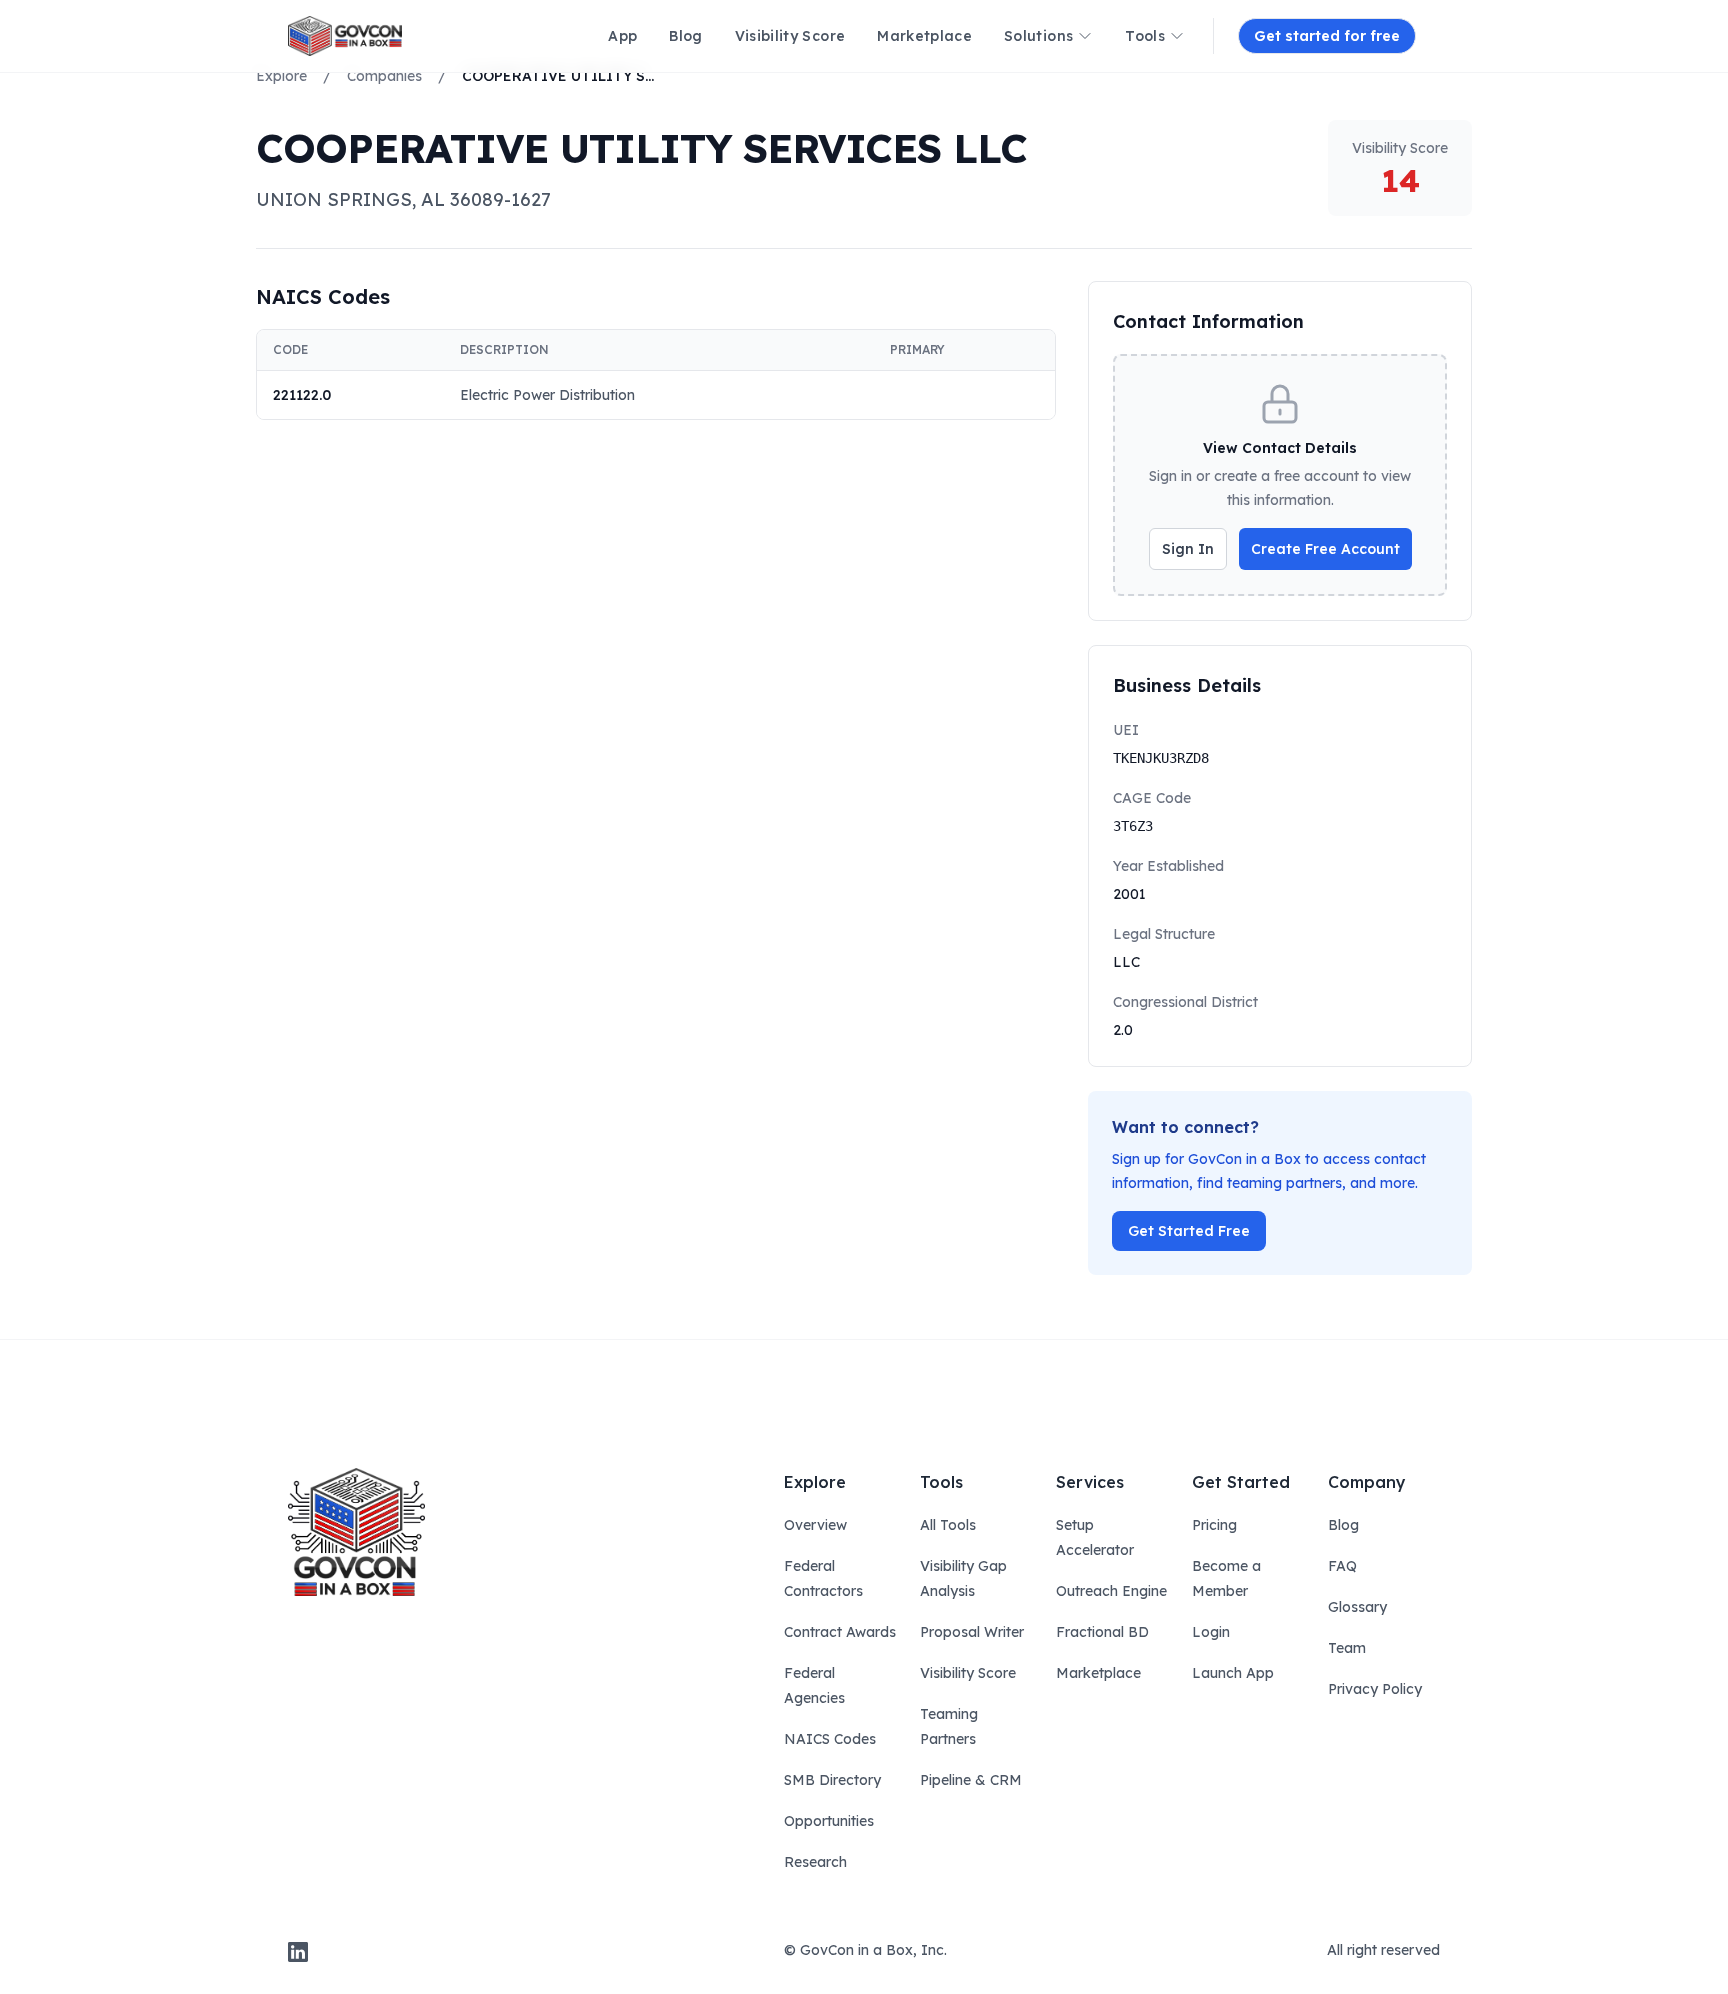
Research (815, 1862)
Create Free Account (1325, 549)
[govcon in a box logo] (356, 1532)
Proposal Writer (972, 1632)
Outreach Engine (1111, 1591)
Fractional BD (1102, 1632)
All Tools (948, 1525)
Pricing (1214, 1525)
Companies (384, 76)
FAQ (1342, 1566)
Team (1347, 1648)
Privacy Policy (1375, 1689)
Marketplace (1098, 1673)
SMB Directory (832, 1780)
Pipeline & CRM (971, 1780)
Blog (1343, 1525)
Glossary (1357, 1607)
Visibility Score (968, 1673)
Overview (815, 1525)
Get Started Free (1189, 1231)
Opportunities (829, 1821)
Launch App (1233, 1673)
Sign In (1188, 549)
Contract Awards (840, 1632)
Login (1211, 1632)
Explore (281, 76)
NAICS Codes (830, 1739)
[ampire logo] (345, 36)
